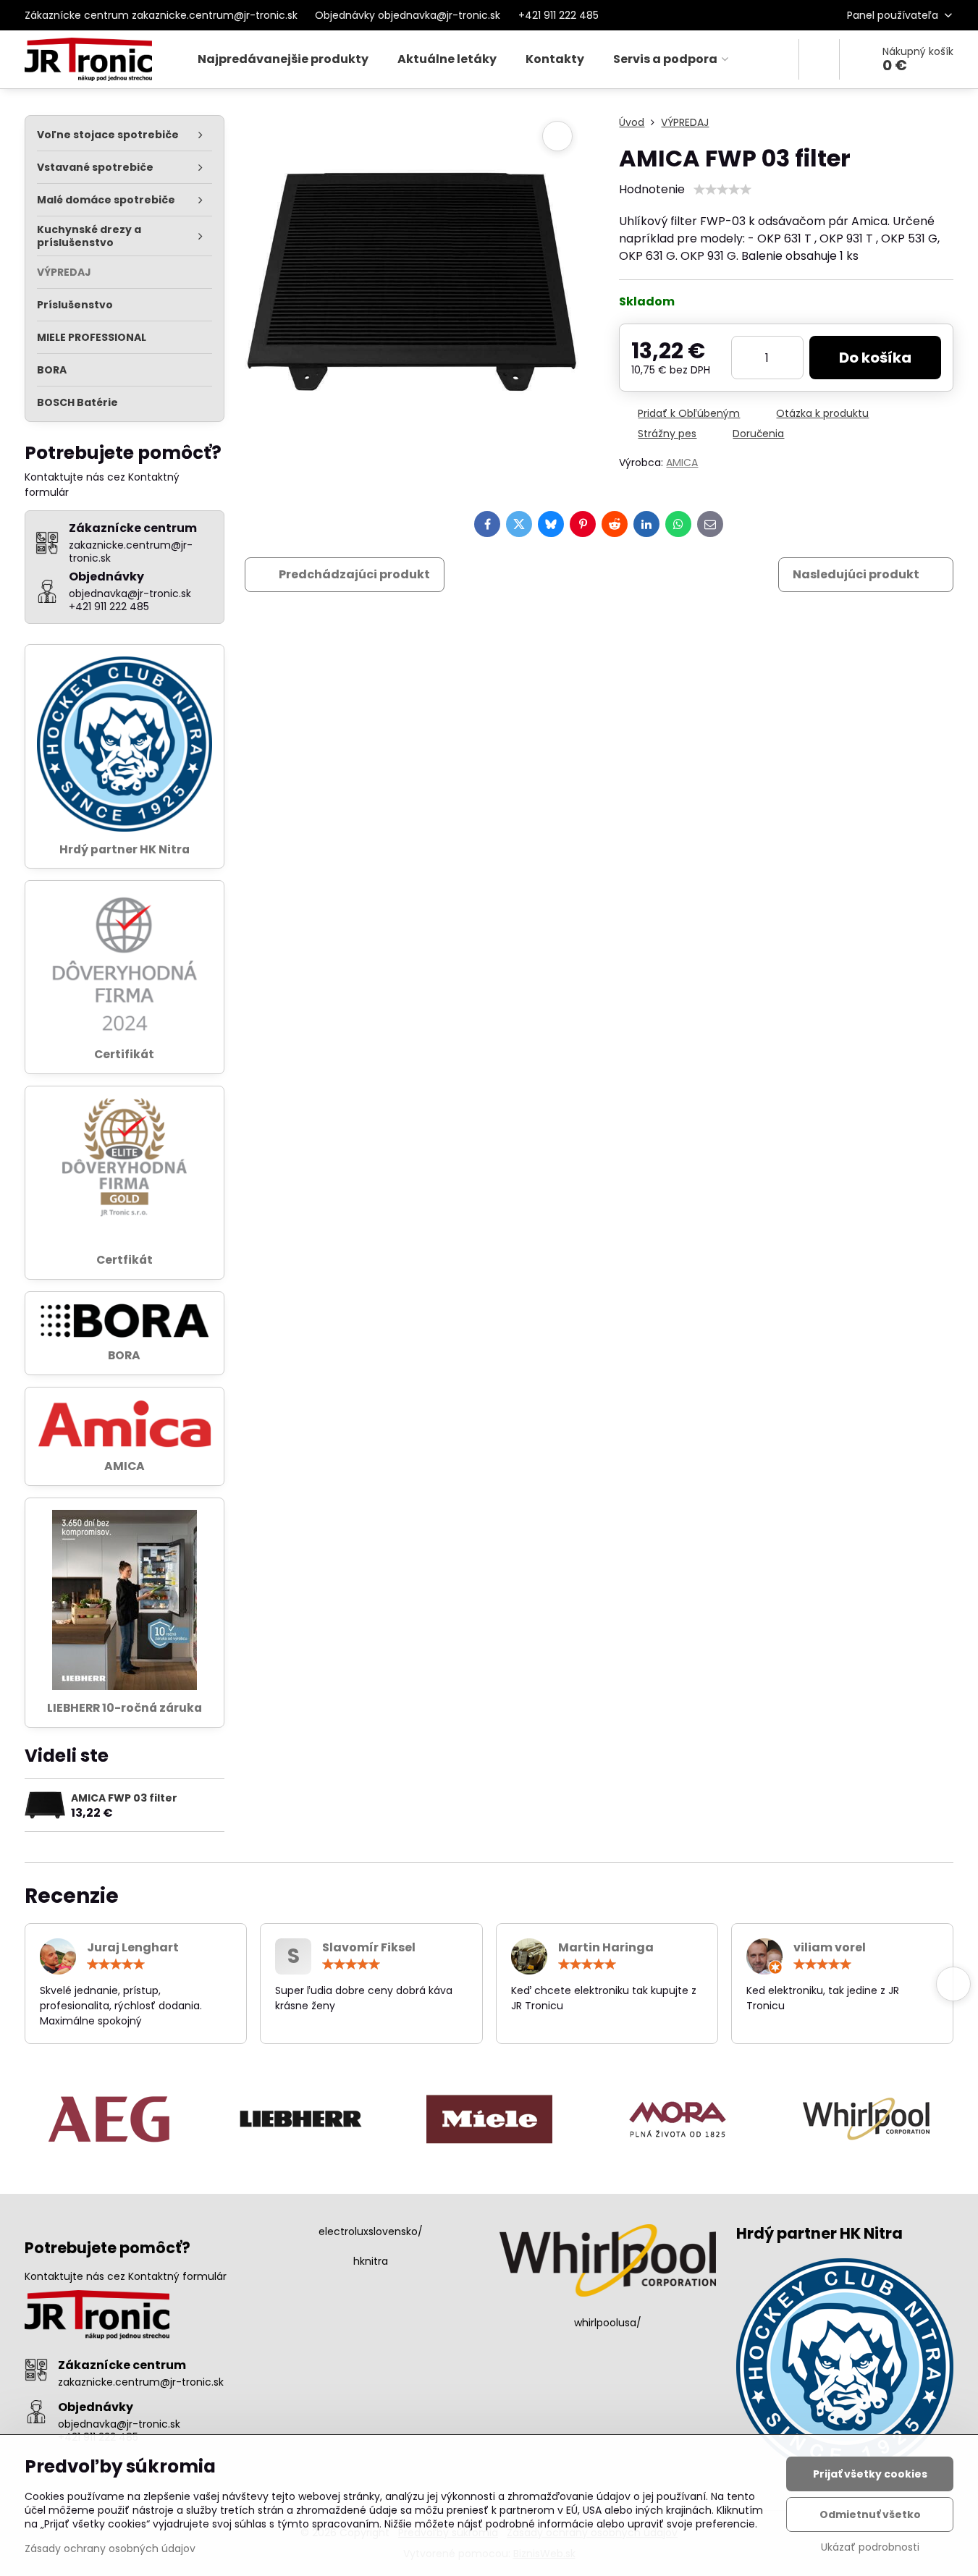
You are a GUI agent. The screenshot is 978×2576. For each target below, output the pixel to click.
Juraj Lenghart (133, 1947)
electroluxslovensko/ (371, 2231)
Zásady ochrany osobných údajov (110, 2548)
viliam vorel (830, 1947)
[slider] (722, 190)
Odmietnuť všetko (870, 2514)
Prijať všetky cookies (870, 2474)
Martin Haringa (606, 1947)
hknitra (371, 2261)
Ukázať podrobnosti (870, 2547)
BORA (124, 1355)
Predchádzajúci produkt (354, 574)
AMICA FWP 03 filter (124, 1798)
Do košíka (875, 358)
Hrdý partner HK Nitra (125, 849)
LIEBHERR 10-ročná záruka (125, 1708)
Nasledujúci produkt (856, 574)
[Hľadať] (819, 59)
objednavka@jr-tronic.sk (119, 2424)
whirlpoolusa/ (608, 2323)
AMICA (682, 463)
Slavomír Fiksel (369, 1947)
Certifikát (124, 1054)
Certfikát (125, 1260)
